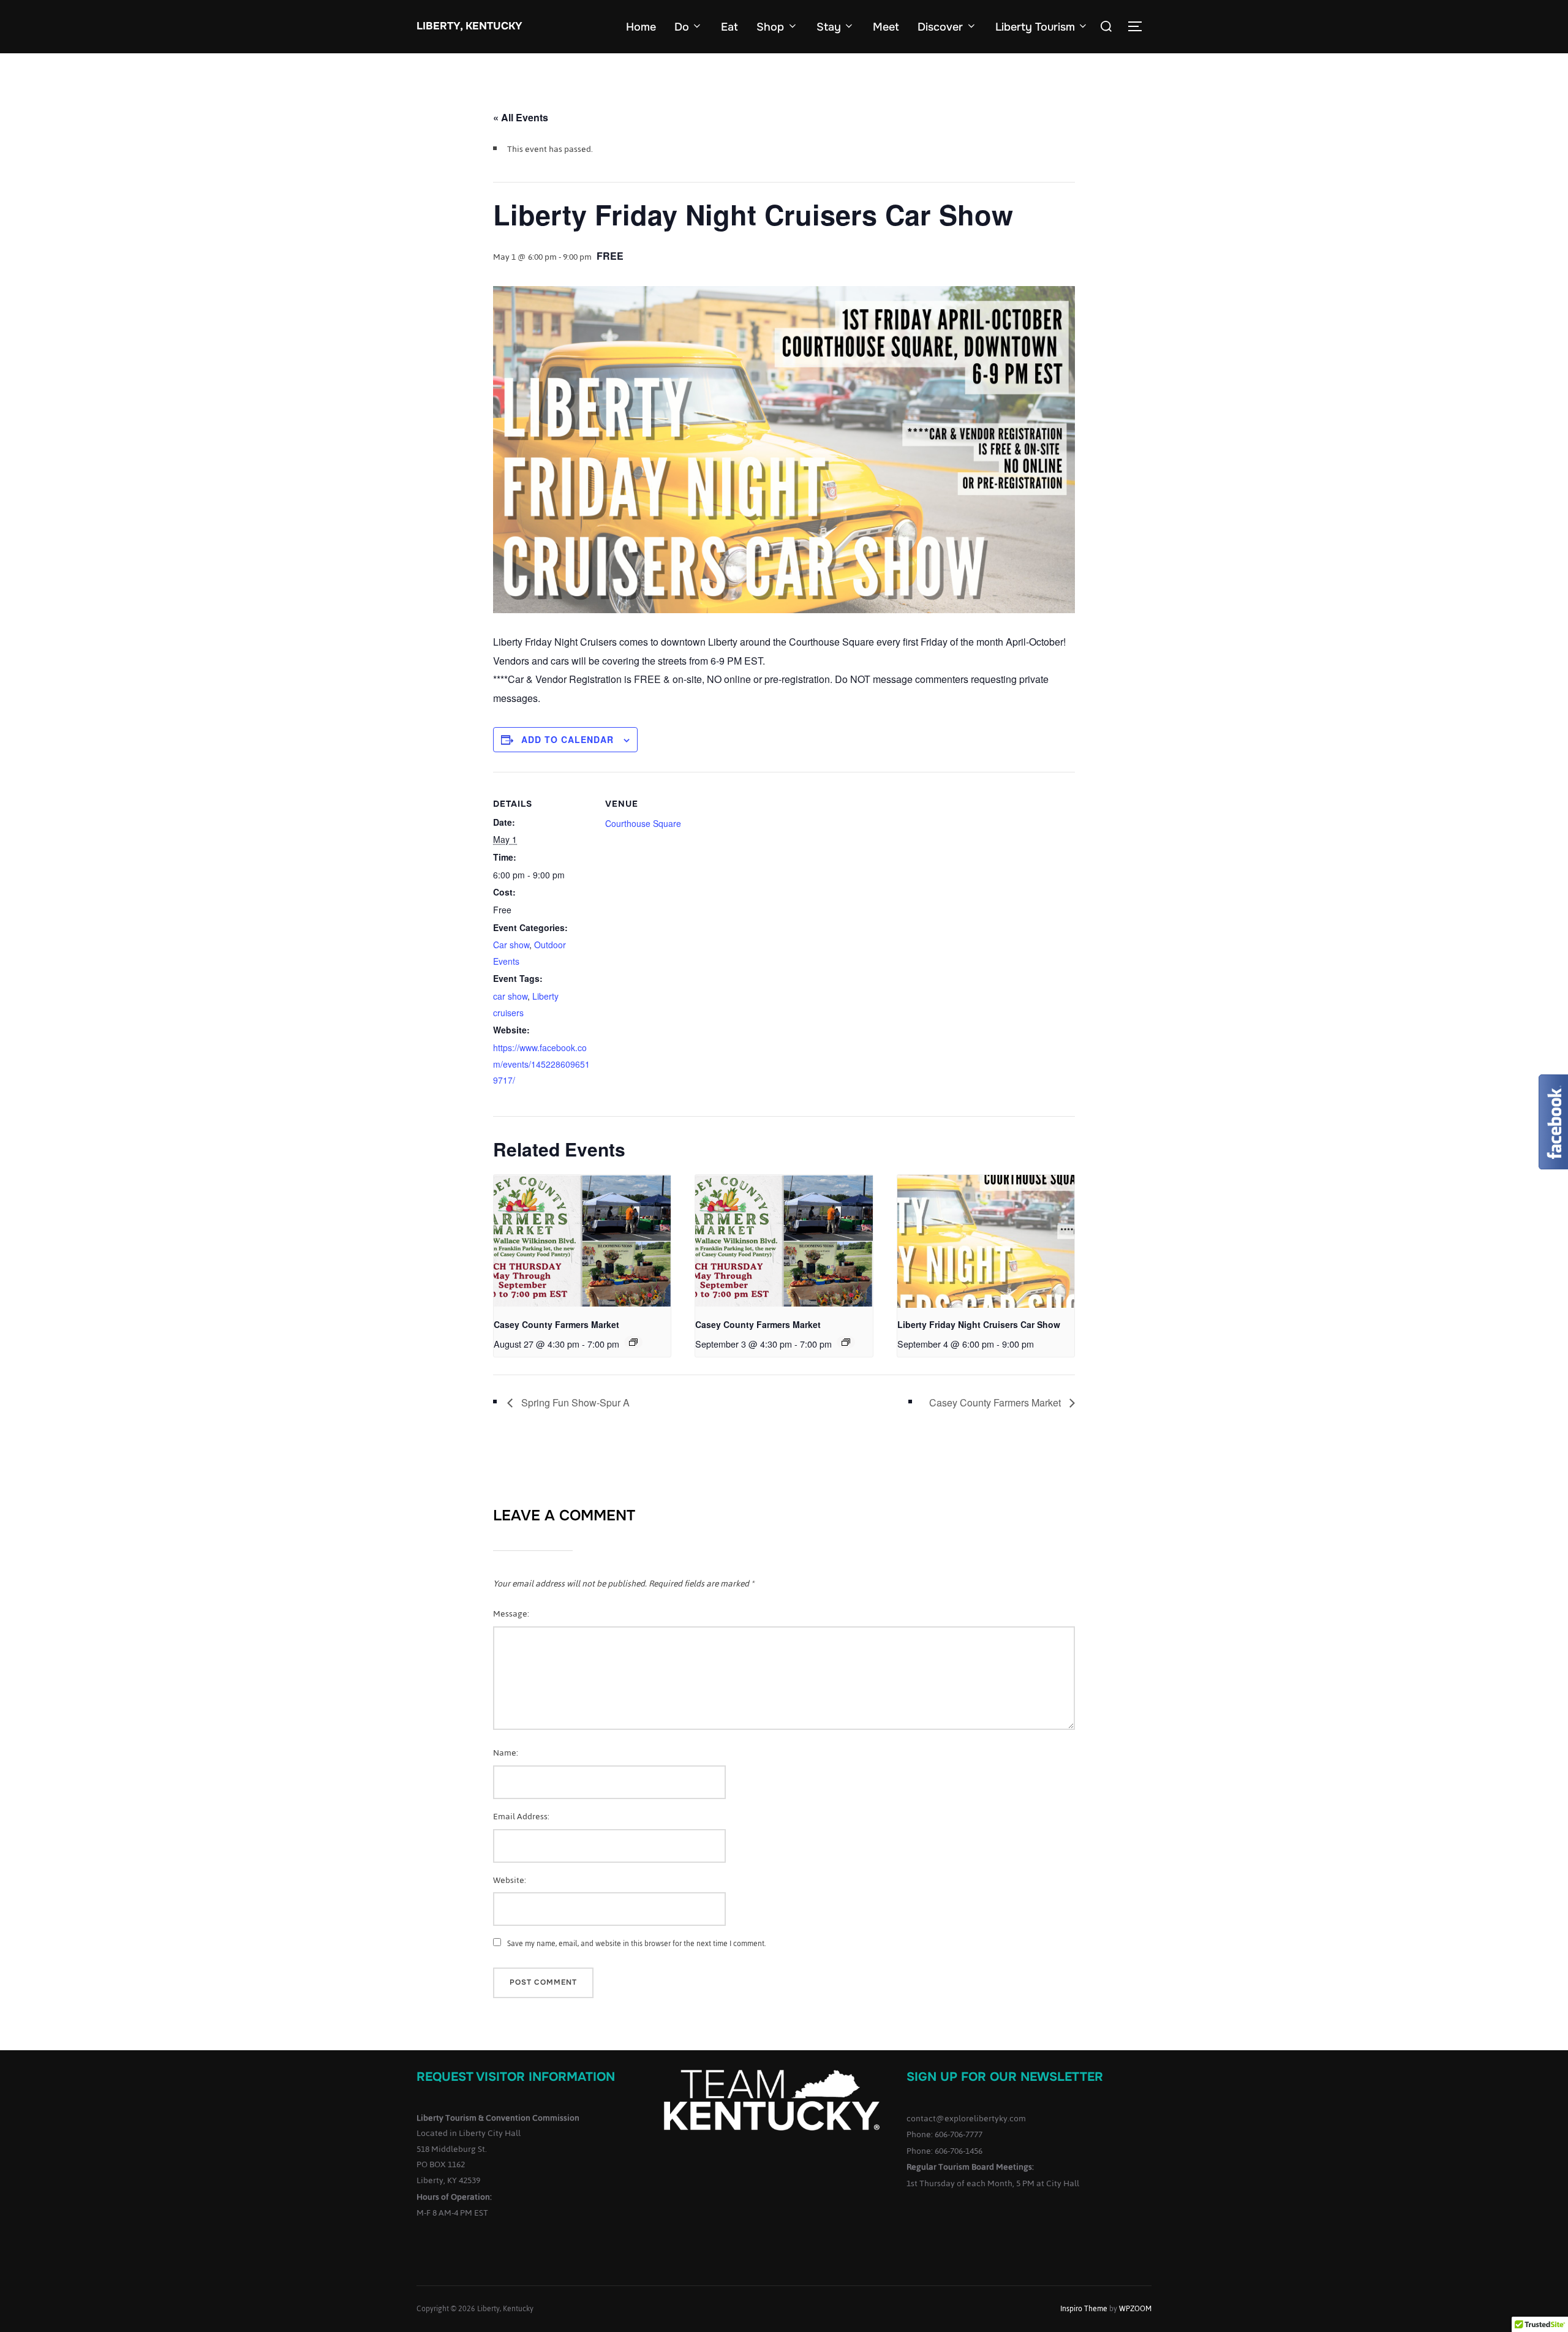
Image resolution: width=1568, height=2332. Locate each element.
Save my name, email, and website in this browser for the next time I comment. (636, 1944)
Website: (510, 1880)
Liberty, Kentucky (469, 26)
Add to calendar (567, 739)
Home (641, 27)
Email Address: (521, 1817)
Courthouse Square (643, 823)
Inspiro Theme (1084, 2309)
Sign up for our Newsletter (1005, 2077)
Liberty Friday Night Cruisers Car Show (979, 1324)
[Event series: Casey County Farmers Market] (633, 1342)
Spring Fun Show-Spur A (574, 1402)
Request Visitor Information (516, 2077)
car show (510, 996)
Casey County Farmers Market (556, 1324)
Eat (729, 27)
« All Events (521, 117)
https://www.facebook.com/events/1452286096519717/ (541, 1064)
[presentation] (582, 1241)
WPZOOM (1135, 2309)
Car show (511, 945)
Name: (506, 1753)
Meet (886, 27)
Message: (511, 1614)
